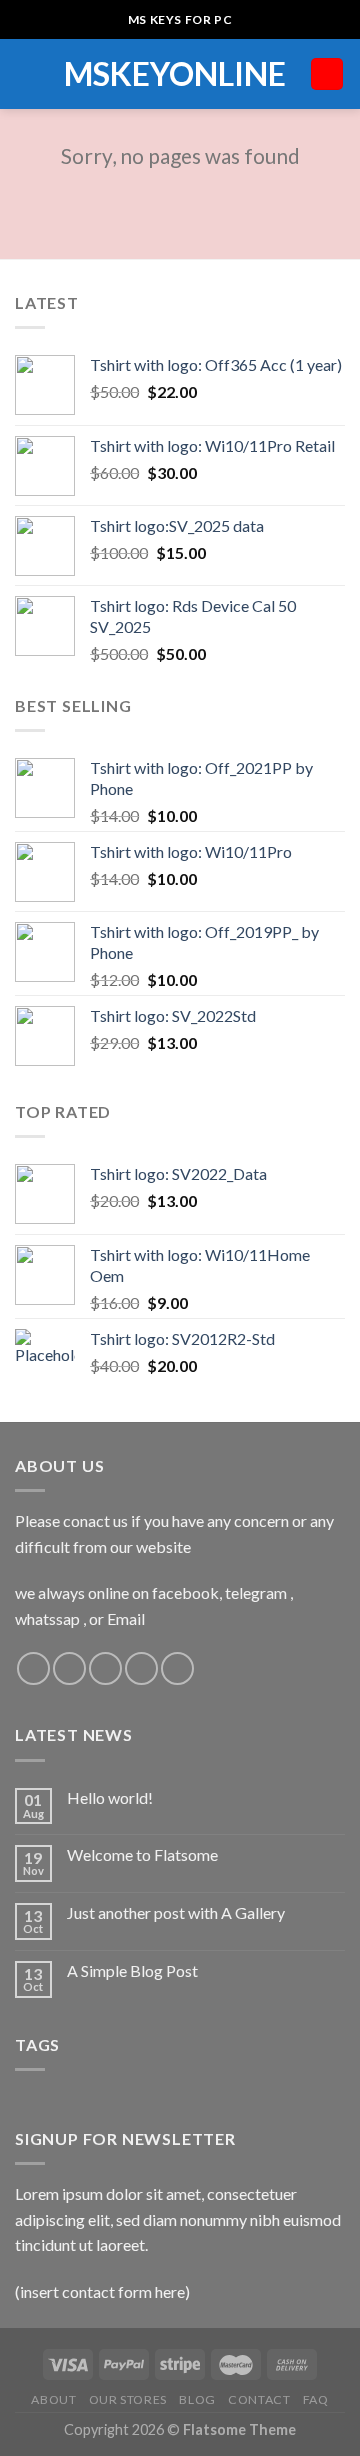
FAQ (316, 2399)
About (53, 2399)
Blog (197, 2399)
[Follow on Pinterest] (177, 1668)
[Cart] (327, 74)
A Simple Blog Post (132, 1970)
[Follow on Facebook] (33, 1668)
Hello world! (110, 1797)
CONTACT (259, 2399)
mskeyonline (175, 74)
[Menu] (27, 73)
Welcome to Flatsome (142, 1854)
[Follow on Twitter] (105, 1668)
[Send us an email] (141, 1668)
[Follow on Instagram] (69, 1668)
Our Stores (128, 2399)
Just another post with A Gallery (176, 1912)
